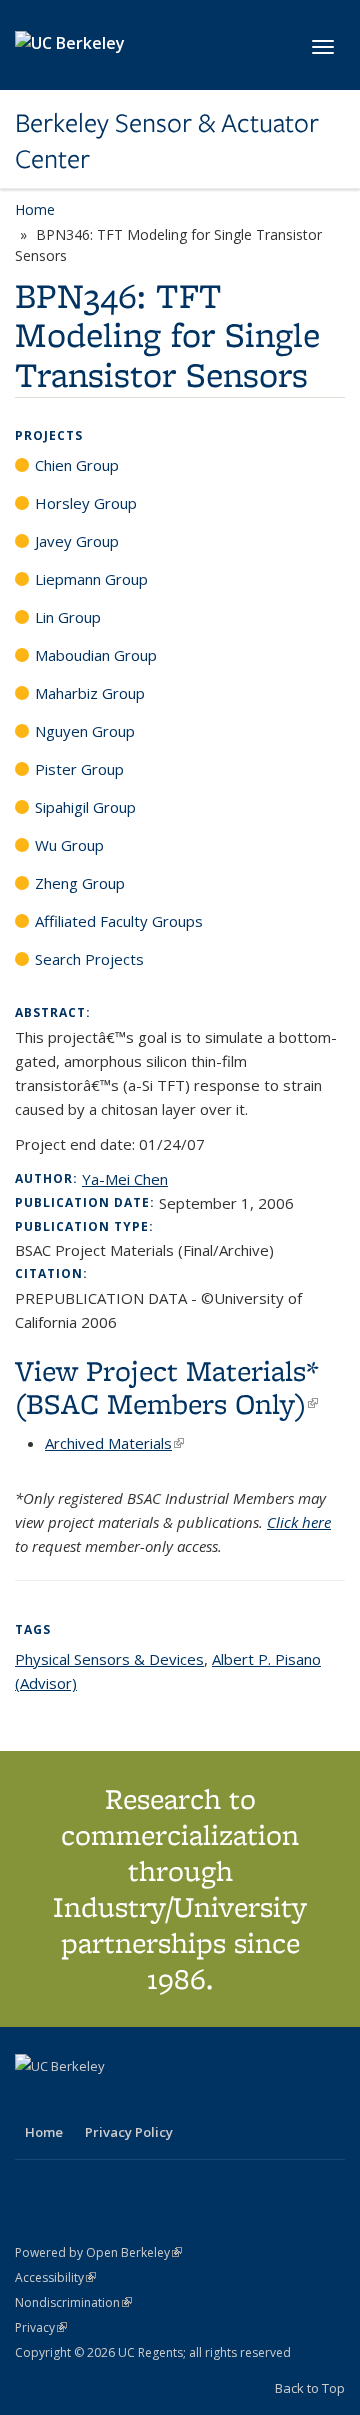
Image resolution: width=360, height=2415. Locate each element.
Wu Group (69, 845)
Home (35, 209)
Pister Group (79, 769)
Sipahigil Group (85, 807)
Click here (299, 1522)
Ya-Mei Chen (125, 1179)
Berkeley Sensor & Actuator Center (167, 141)
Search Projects (89, 959)
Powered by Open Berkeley (98, 2252)
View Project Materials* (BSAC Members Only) (167, 1387)
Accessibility (55, 2277)
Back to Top (310, 2388)
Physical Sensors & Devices (109, 1659)
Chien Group (77, 465)
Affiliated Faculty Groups (119, 921)
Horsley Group (86, 503)
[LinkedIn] (72, 2100)
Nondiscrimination (73, 2302)
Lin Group (68, 617)
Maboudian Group (96, 655)
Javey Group (77, 541)
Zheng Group (80, 883)
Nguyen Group (85, 731)
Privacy (41, 2327)
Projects (49, 435)
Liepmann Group (91, 579)
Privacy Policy (129, 2132)
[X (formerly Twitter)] (33, 2100)
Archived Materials (114, 1443)
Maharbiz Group (90, 693)
